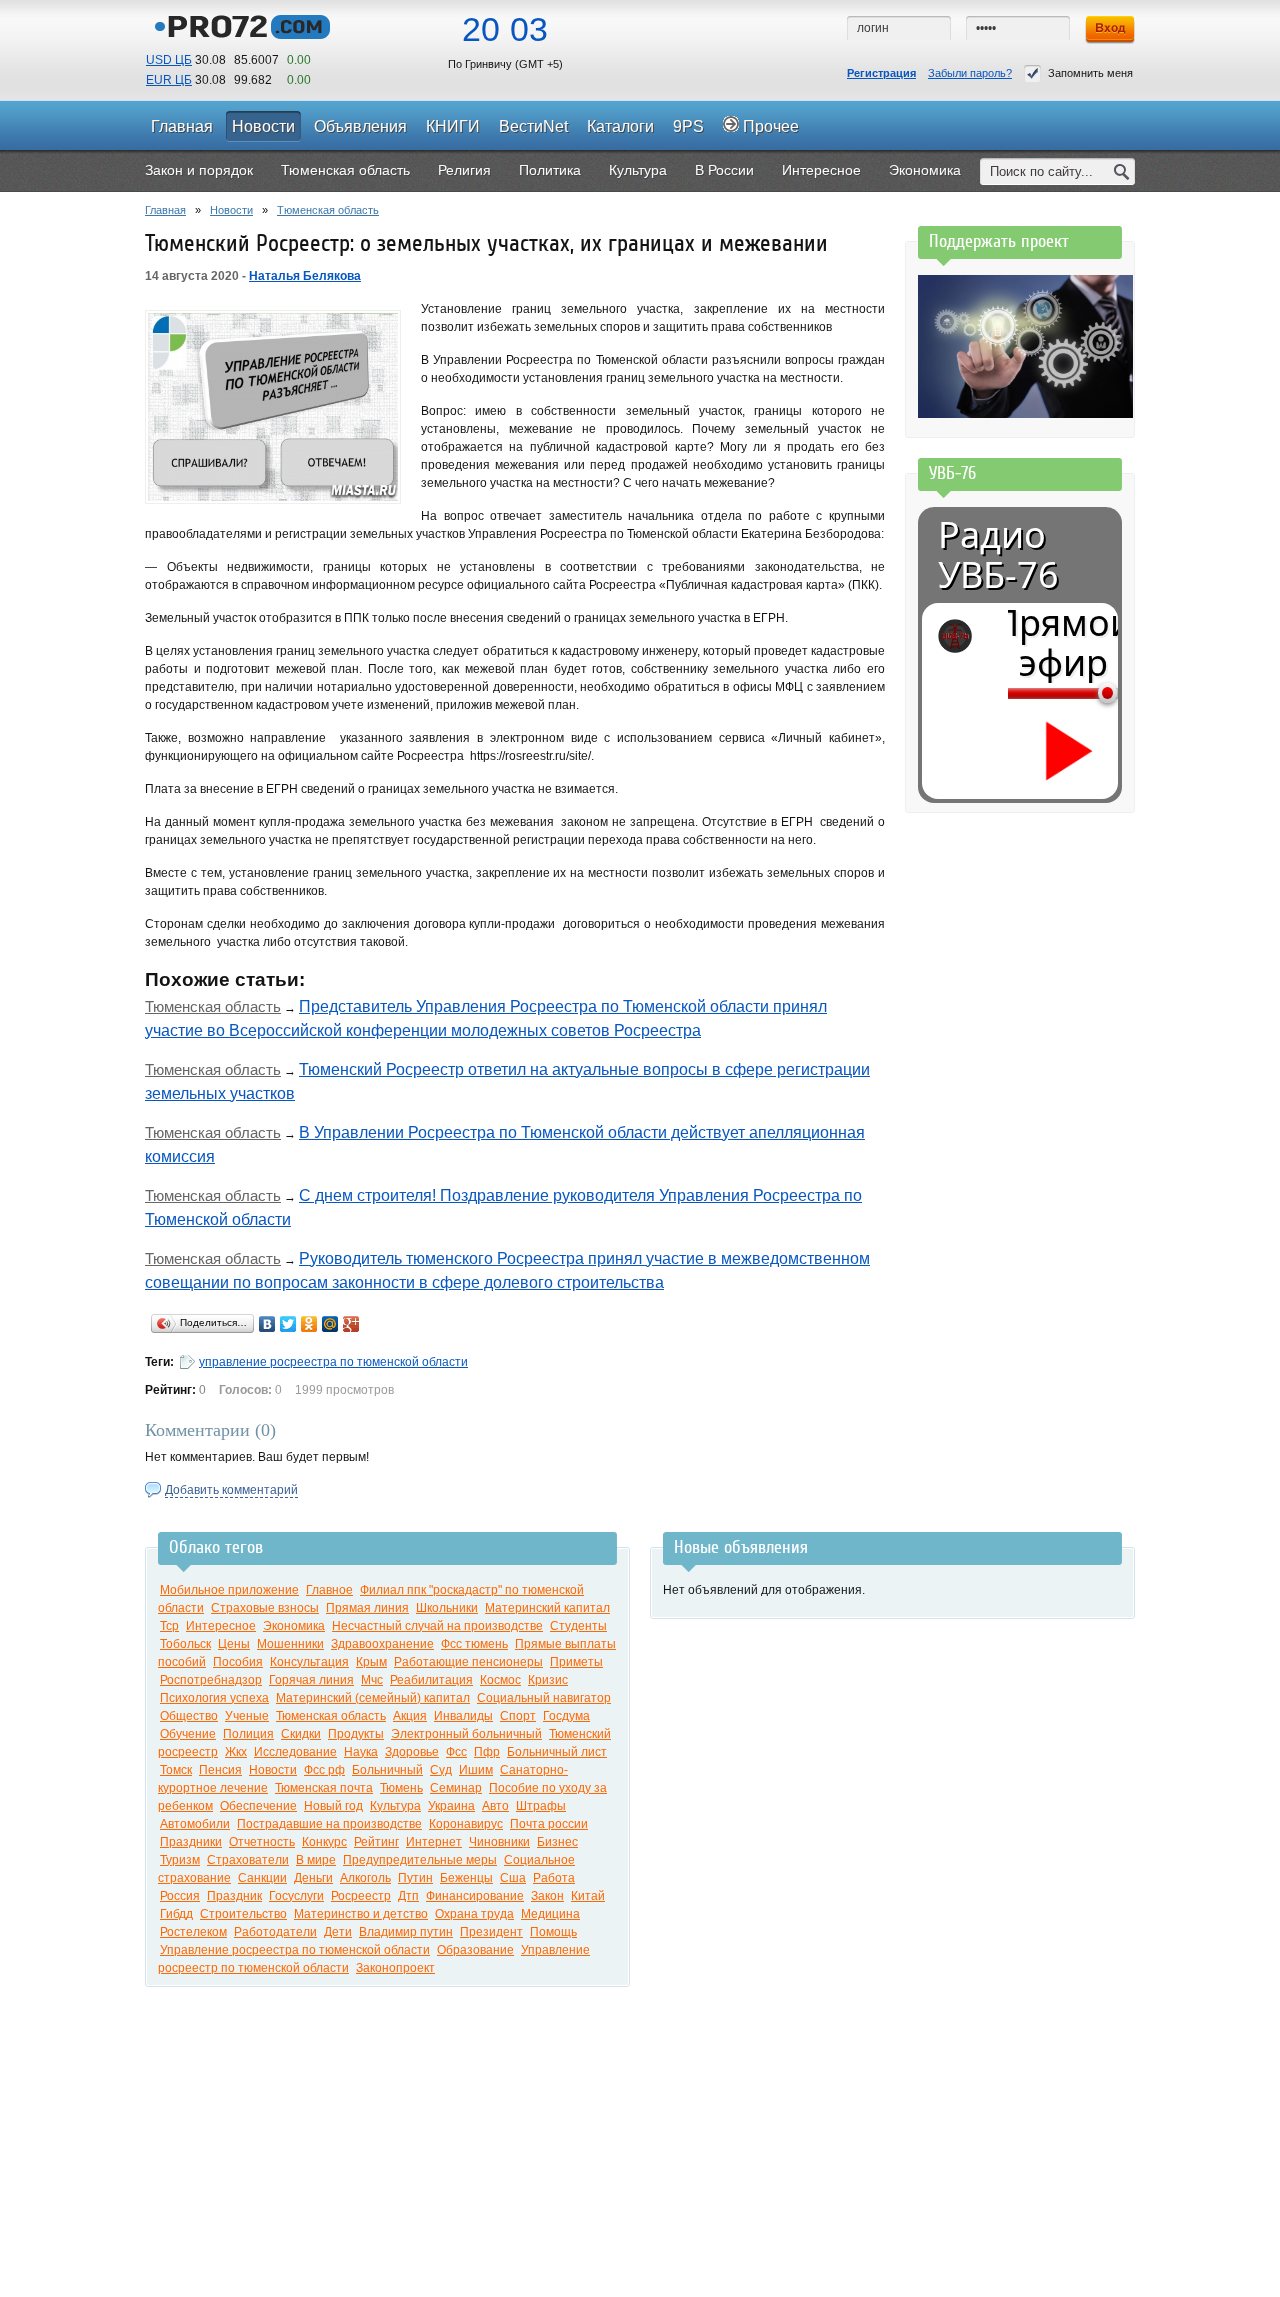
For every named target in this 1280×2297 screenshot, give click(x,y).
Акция (410, 1716)
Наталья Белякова (305, 276)
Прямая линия (367, 1608)
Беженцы (466, 1878)
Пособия (238, 1662)
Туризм (180, 1860)
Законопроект (395, 1968)
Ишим (476, 1770)
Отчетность (262, 1842)
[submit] (1122, 171)
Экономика (294, 1626)
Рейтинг (376, 1842)
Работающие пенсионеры (468, 1662)
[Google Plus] (351, 1324)
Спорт (518, 1716)
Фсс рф (324, 1770)
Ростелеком (193, 1932)
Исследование (295, 1752)
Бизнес (557, 1842)
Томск (176, 1770)
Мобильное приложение (229, 1590)
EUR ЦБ (169, 80)
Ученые (247, 1716)
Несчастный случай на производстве (437, 1626)
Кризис (548, 1680)
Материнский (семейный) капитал (373, 1698)
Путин (415, 1878)
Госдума (566, 1716)
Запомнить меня (1090, 73)
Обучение (188, 1734)
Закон (547, 1896)
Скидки (301, 1734)
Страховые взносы (265, 1608)
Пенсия (220, 1770)
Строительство (243, 1914)
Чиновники (499, 1842)
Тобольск (185, 1644)
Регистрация (881, 73)
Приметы (576, 1662)
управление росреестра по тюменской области (333, 1362)
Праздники (191, 1842)
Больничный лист (557, 1752)
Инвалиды (463, 1716)
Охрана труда (474, 1914)
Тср (169, 1626)
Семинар (456, 1788)
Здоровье (412, 1752)
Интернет (434, 1842)
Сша (513, 1878)
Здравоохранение (382, 1644)
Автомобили (195, 1824)
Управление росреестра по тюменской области (295, 1950)
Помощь (553, 1932)
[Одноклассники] (309, 1324)
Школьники (447, 1608)
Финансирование (475, 1896)
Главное (329, 1590)
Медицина (550, 1914)
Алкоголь (365, 1878)
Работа (554, 1878)
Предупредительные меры (420, 1860)
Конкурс (324, 1842)
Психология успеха (214, 1698)
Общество (189, 1716)
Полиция (248, 1734)
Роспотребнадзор (211, 1680)
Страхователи (248, 1860)
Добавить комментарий (231, 1490)
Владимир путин (406, 1932)
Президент (491, 1932)
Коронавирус (466, 1824)
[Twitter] (288, 1324)
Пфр (487, 1752)
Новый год (333, 1806)
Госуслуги (296, 1896)
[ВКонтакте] (267, 1324)
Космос (500, 1680)
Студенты (578, 1626)
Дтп (408, 1896)
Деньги (313, 1878)
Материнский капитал (547, 1608)
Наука (361, 1752)
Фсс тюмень (474, 1644)
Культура (395, 1806)
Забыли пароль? (970, 73)
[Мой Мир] (330, 1324)
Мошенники (290, 1644)
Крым (371, 1662)
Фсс (456, 1752)
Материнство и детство (361, 1914)
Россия (180, 1896)
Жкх (236, 1752)
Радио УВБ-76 (998, 555)
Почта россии (549, 1824)
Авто (495, 1806)
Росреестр (361, 1896)
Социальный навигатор (544, 1698)
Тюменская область (328, 210)
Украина (451, 1806)
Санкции (262, 1878)
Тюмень (401, 1788)
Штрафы (541, 1806)
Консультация (309, 1662)
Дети (338, 1932)
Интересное (221, 1626)
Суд (441, 1770)
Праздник (234, 1896)
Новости (231, 210)
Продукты (356, 1734)
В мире (316, 1860)
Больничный (387, 1770)
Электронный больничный (466, 1734)
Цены (234, 1644)
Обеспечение (258, 1806)
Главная (165, 210)
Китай (588, 1896)
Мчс (372, 1680)
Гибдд (176, 1914)
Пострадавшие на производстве (329, 1824)
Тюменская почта (324, 1788)
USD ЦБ (169, 60)
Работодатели (275, 1932)
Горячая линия (311, 1680)
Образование (475, 1950)
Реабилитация (431, 1680)
